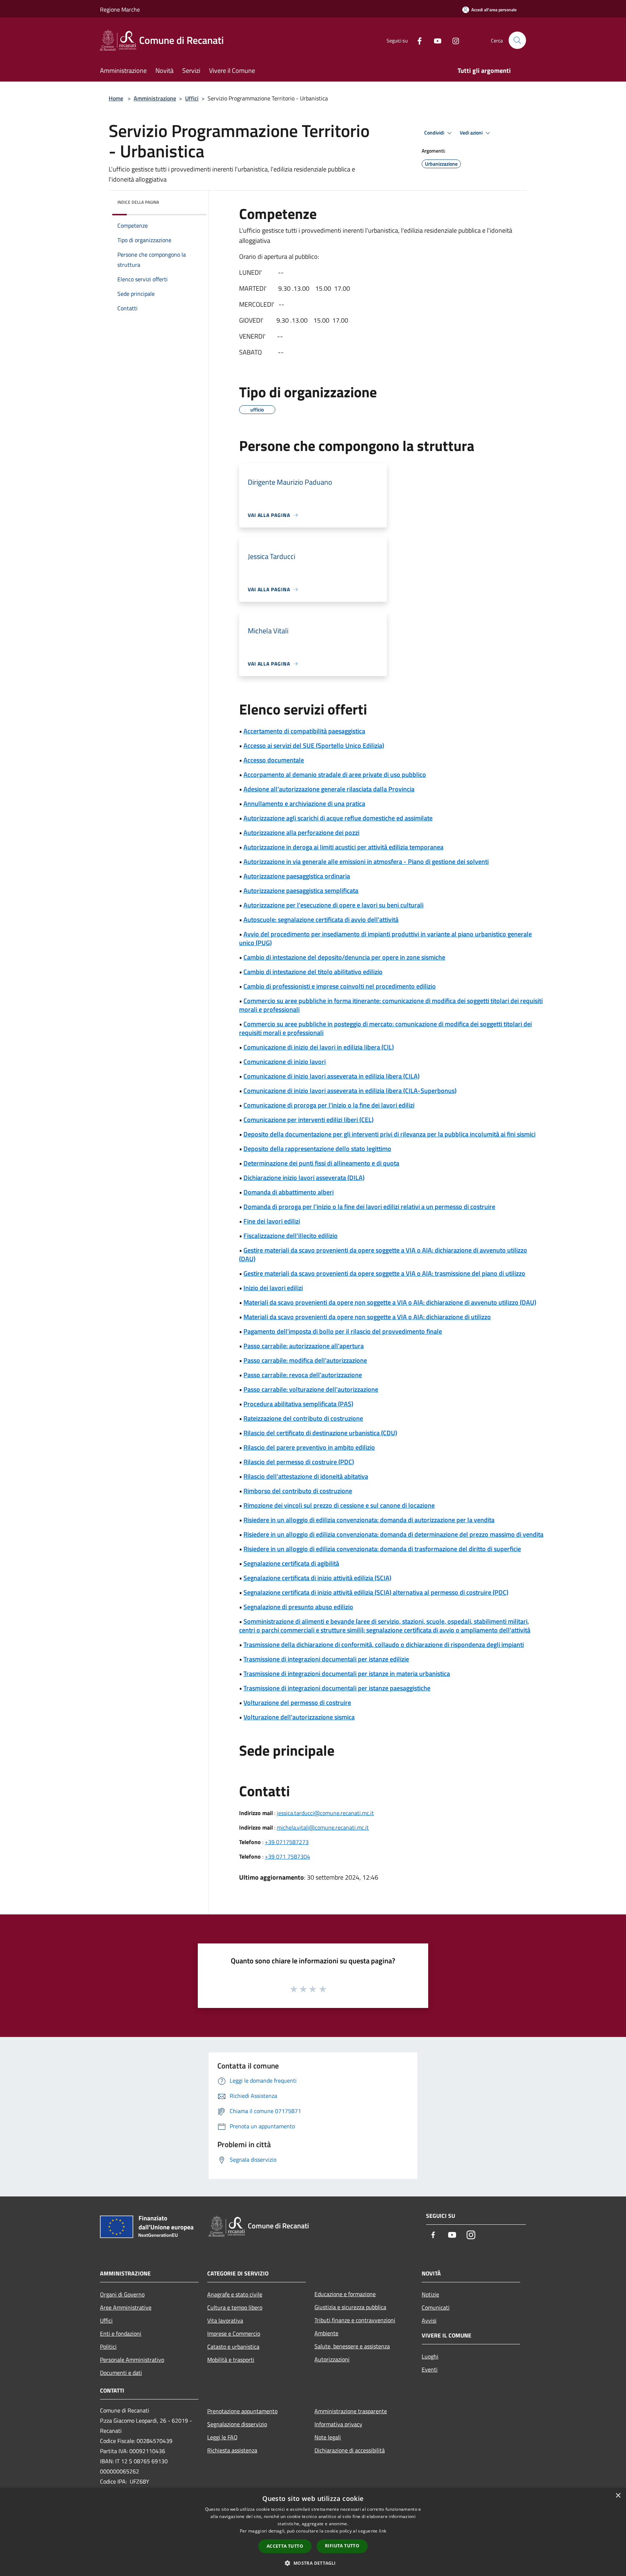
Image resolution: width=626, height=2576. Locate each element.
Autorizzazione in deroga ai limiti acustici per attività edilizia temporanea (343, 847)
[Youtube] (435, 40)
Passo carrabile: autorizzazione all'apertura (304, 1346)
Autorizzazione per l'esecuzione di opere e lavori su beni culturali (333, 905)
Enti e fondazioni (121, 2333)
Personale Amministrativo (132, 2360)
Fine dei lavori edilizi (272, 1221)
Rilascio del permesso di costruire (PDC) (299, 1462)
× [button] (618, 2496)
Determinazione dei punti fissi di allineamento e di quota (321, 1163)
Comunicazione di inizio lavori (285, 1062)
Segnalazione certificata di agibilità (291, 1563)
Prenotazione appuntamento (242, 2411)
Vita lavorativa (225, 2320)
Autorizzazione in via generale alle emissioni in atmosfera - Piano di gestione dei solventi (366, 862)
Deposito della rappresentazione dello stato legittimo (317, 1149)
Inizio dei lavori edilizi (273, 1288)
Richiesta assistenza (232, 2450)
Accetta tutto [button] (285, 2546)
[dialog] (313, 2532)
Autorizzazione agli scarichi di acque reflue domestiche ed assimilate (338, 818)
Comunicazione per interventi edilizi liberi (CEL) (308, 1120)
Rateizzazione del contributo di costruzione (303, 1418)
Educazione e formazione (345, 2294)
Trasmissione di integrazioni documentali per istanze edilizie (326, 1659)
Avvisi (429, 2320)
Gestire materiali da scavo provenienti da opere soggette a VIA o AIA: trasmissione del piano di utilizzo (384, 1273)
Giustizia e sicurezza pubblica (350, 2307)
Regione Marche (120, 9)
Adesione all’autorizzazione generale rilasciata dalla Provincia (329, 789)
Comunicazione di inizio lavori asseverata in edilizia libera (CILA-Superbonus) (350, 1091)
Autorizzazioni (332, 2359)
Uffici (192, 98)
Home (116, 98)
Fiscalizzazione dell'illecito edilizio (291, 1236)
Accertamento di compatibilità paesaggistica (304, 731)
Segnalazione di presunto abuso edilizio (298, 1607)
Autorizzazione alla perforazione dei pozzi (301, 833)
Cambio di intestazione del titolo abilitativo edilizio (313, 972)
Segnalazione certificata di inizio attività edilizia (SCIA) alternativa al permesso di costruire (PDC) (376, 1592)
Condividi (435, 133)
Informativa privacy (338, 2424)
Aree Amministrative (126, 2307)
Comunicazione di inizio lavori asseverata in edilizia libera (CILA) (331, 1076)
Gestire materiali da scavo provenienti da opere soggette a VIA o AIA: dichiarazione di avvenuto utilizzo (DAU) (383, 1254)
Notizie (430, 2294)
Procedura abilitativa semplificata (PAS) (298, 1404)
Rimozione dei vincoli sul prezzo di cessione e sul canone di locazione (339, 1505)
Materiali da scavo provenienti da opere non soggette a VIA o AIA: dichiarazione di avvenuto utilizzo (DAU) (390, 1302)
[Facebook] (417, 40)
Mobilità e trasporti (231, 2360)
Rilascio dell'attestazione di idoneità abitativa (306, 1476)
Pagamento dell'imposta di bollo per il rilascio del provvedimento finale (343, 1331)
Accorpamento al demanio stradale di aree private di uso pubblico (335, 775)
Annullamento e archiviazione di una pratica (304, 804)
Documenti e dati (121, 2373)
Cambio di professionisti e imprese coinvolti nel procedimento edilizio (340, 986)
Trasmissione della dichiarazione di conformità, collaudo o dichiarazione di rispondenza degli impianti (384, 1645)
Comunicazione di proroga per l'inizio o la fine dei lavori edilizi (329, 1105)
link (383, 2531)
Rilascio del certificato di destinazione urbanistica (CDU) (320, 1433)
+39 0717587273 (287, 1842)
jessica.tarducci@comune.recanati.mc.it (325, 1813)
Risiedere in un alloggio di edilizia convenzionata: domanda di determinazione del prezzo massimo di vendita (393, 1534)
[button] (313, 2563)
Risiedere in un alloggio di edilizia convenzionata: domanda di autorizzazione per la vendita (369, 1520)
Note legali (328, 2437)
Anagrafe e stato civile (235, 2294)
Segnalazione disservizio (237, 2424)
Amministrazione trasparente (351, 2411)
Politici (108, 2347)
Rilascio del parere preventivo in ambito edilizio (309, 1447)
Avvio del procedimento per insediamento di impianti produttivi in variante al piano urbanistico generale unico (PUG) (385, 938)
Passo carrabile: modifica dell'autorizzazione (305, 1360)
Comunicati (436, 2307)
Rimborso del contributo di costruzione (298, 1491)
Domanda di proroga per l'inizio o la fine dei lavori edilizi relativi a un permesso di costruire (369, 1207)
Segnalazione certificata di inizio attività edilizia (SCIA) (317, 1578)
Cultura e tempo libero (235, 2307)
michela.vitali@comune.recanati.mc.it (323, 1827)
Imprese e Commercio (234, 2333)
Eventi (430, 2369)
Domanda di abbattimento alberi (289, 1192)
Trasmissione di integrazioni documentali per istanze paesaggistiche (337, 1688)
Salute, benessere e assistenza (352, 2346)
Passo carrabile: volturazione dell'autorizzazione (311, 1389)
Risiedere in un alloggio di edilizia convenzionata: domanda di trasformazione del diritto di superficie (382, 1549)
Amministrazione (155, 98)
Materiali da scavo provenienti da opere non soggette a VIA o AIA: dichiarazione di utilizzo (367, 1317)
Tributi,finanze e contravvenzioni (355, 2320)
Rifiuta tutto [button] (342, 2546)
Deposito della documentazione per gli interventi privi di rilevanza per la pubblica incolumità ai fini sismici (389, 1134)
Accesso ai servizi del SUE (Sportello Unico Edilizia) (314, 746)
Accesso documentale (274, 760)
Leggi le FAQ (222, 2437)
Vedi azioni (472, 133)
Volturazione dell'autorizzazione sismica (299, 1717)
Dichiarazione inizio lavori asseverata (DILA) (304, 1178)
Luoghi (430, 2356)
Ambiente (326, 2333)
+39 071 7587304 (287, 1856)
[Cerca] (517, 40)
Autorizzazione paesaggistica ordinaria (297, 876)
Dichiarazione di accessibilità (350, 2450)
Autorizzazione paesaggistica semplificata (301, 891)
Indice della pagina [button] (138, 202)
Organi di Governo (122, 2294)
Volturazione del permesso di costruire (297, 1703)
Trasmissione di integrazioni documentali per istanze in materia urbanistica (347, 1674)
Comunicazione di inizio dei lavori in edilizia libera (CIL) (319, 1047)
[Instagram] (453, 40)
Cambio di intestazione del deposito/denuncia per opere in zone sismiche (344, 957)
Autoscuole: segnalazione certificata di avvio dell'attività (321, 920)
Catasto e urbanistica (233, 2347)
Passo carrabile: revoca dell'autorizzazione (303, 1375)
